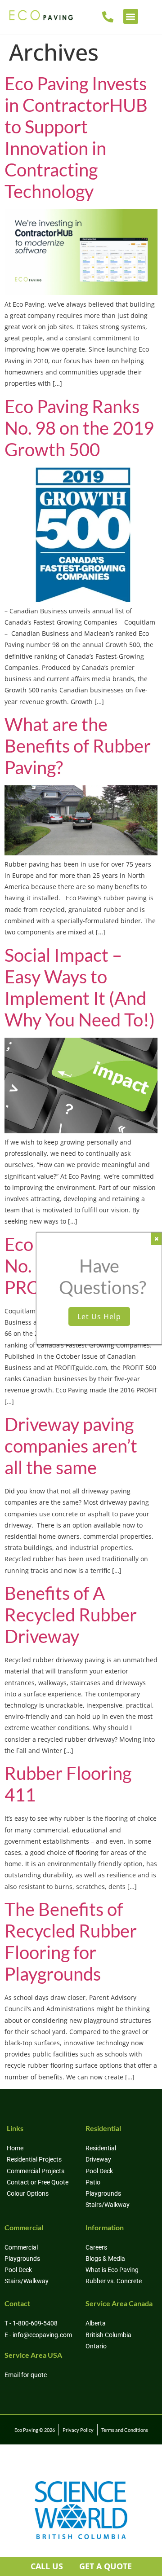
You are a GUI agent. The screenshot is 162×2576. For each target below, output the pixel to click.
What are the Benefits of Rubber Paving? (78, 746)
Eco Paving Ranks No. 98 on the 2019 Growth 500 (79, 428)
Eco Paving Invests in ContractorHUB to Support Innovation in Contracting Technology (76, 137)
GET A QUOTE (106, 2566)
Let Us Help (99, 1317)
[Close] (156, 1239)
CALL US (47, 2566)
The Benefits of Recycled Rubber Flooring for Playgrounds (71, 1942)
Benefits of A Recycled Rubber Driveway (71, 1615)
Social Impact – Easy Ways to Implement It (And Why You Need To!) (80, 987)
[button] (131, 16)
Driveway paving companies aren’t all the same (71, 1446)
